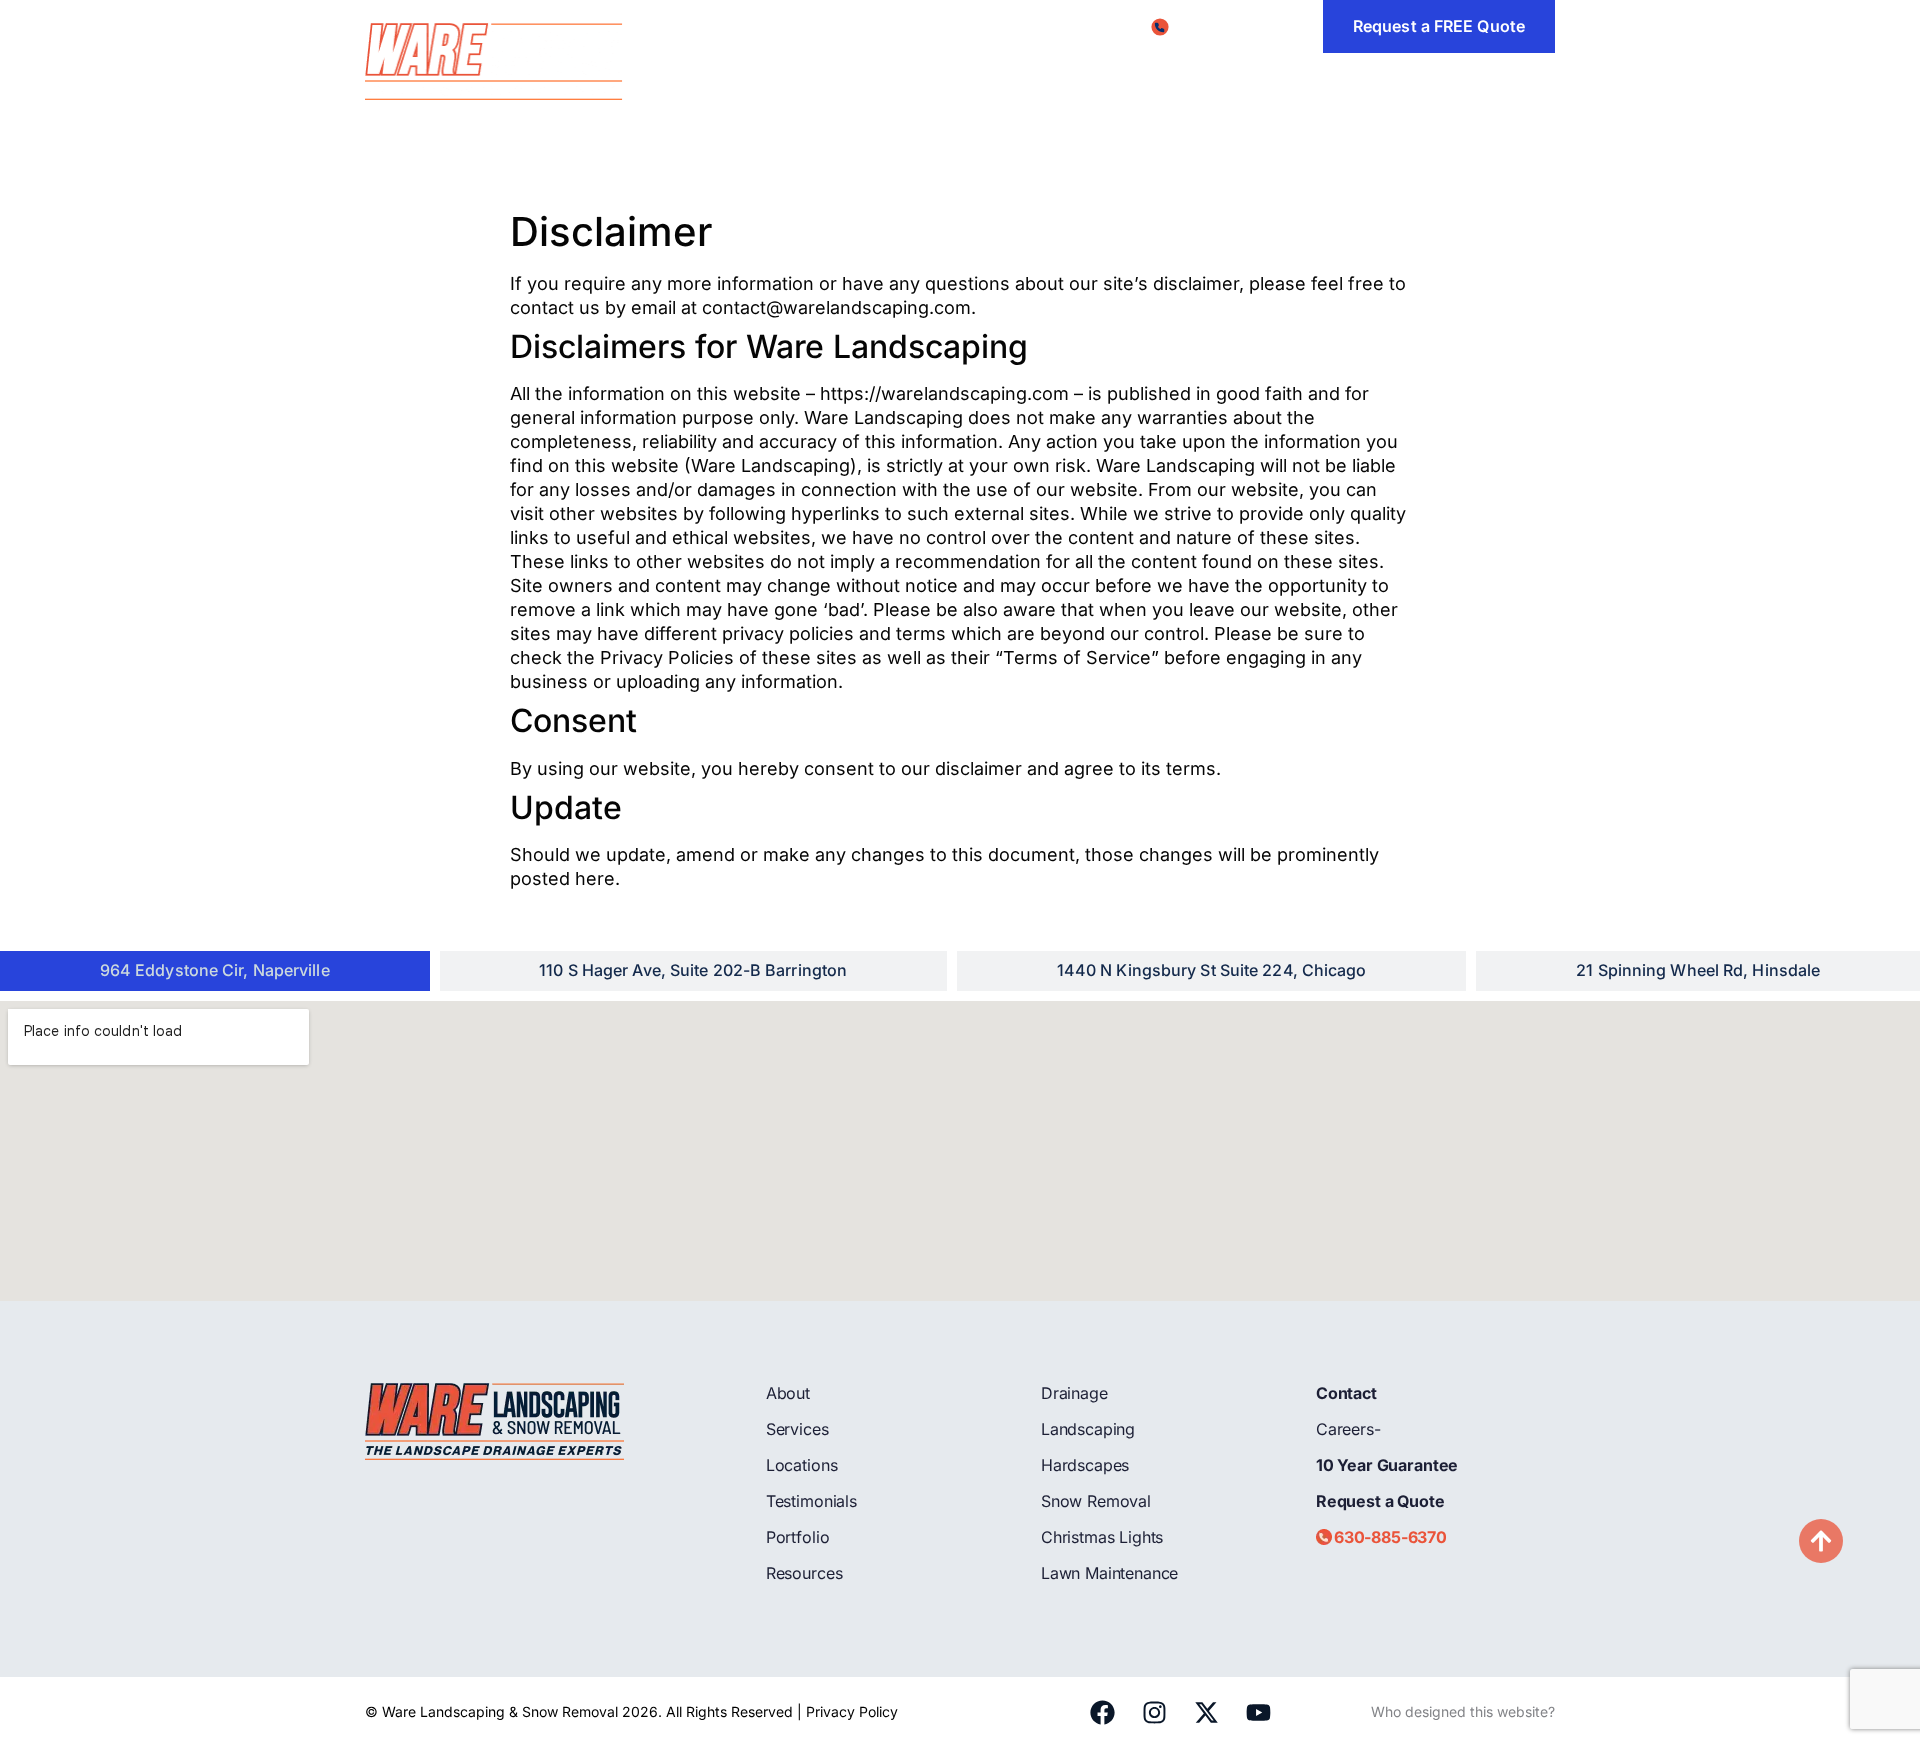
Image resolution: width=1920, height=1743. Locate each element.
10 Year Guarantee (1387, 1465)
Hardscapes (1085, 1465)
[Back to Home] (495, 63)
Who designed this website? (1463, 1711)
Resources (1282, 78)
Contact (1474, 78)
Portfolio (1177, 78)
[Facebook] (1102, 1712)
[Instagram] (1154, 1712)
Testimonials (1065, 78)
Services (804, 78)
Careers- (1348, 1429)
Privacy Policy (852, 1711)
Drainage (1074, 1393)
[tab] (215, 971)
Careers (1382, 78)
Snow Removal (1096, 1501)
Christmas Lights (1102, 1537)
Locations (926, 78)
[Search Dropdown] (1547, 79)
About (716, 78)
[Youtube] (1258, 1712)
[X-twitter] (1206, 1712)
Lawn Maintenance (1109, 1573)
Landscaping (1088, 1429)
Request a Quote (1380, 1501)
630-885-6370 (1390, 1537)
